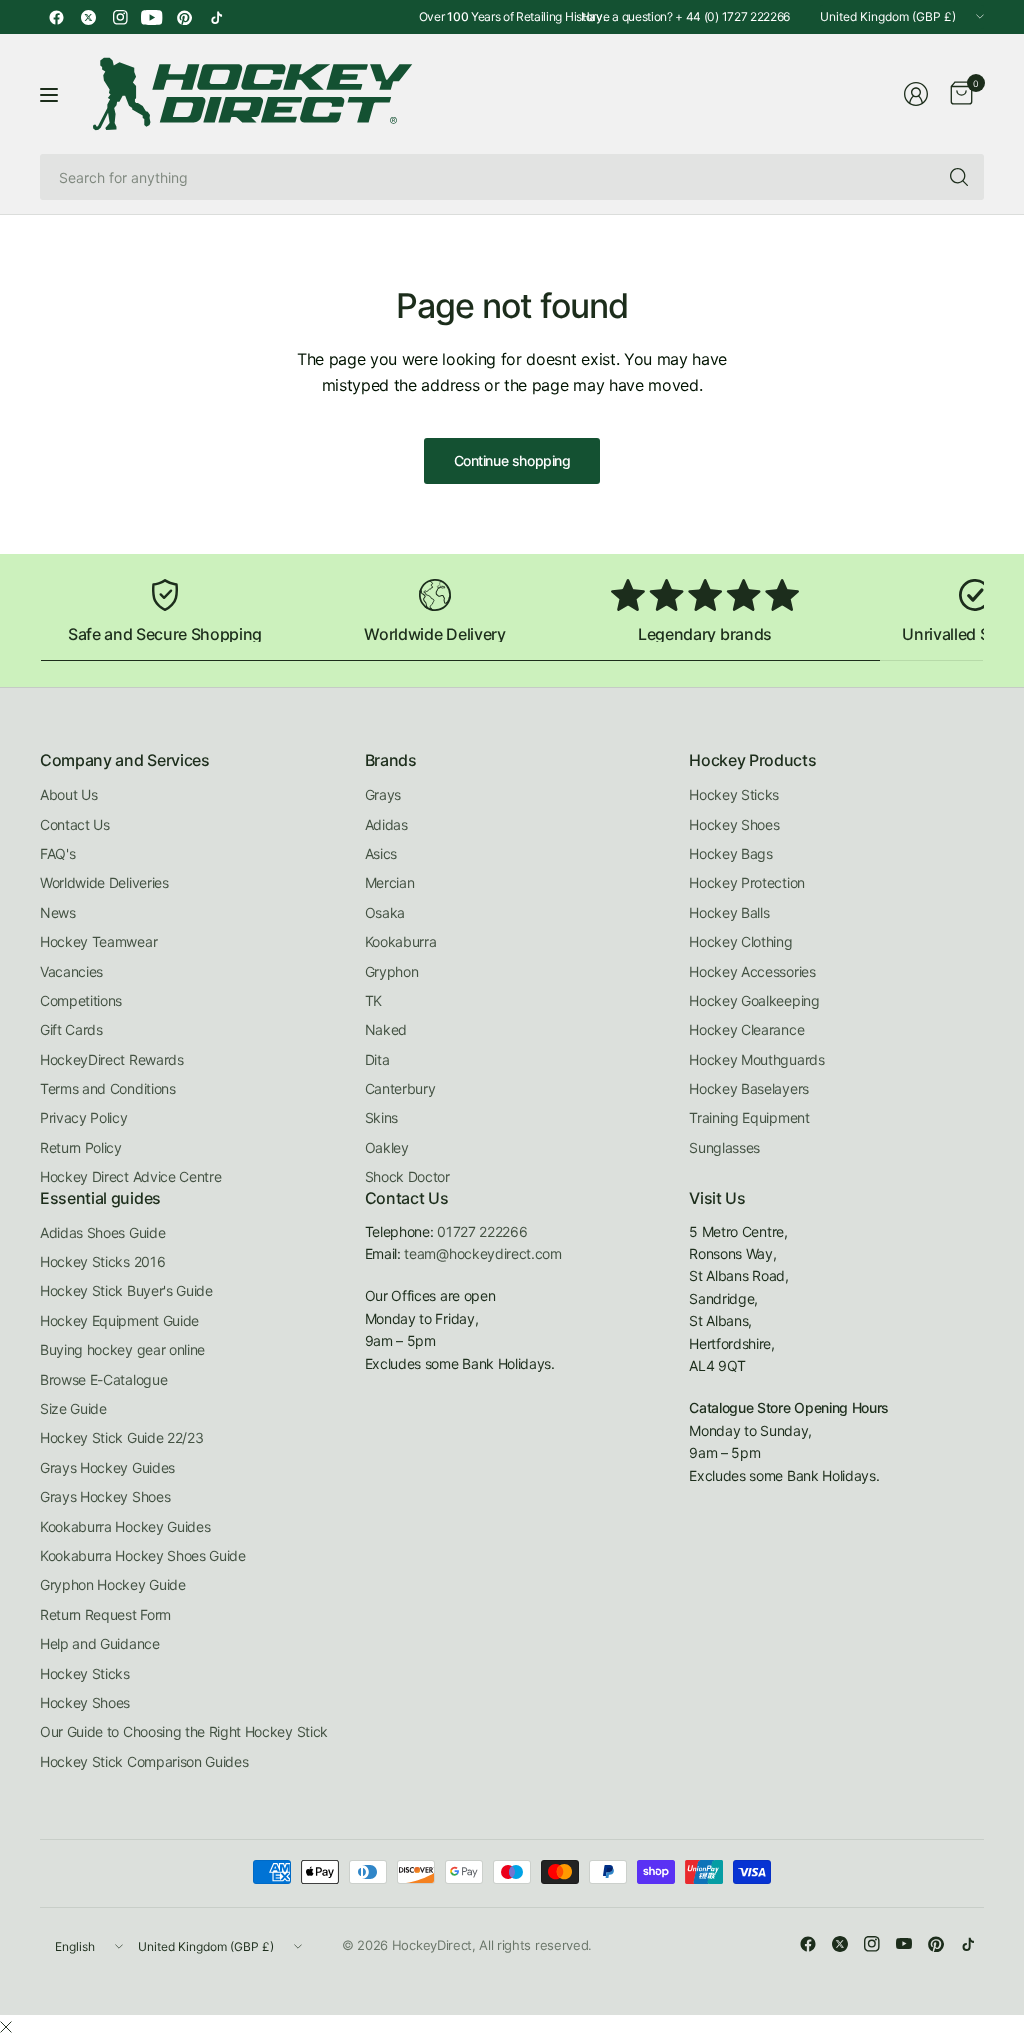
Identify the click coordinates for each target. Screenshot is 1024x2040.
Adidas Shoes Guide (102, 1232)
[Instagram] (120, 17)
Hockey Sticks (734, 794)
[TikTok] (216, 17)
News (58, 912)
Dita (377, 1059)
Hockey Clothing (740, 941)
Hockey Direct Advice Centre (130, 1176)
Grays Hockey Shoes (105, 1496)
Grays (383, 794)
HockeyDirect (432, 1945)
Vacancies (71, 971)
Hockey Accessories (752, 971)
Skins (381, 1117)
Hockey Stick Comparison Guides (144, 1761)
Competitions (81, 1000)
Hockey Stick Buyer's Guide (126, 1290)
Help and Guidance (100, 1643)
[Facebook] (56, 17)
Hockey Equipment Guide (119, 1320)
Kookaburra (401, 941)
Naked (386, 1029)
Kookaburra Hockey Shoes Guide (143, 1555)
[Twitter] (88, 17)
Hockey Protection (747, 882)
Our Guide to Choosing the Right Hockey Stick (184, 1731)
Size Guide (73, 1408)
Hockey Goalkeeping (754, 1000)
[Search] (959, 177)
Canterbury (400, 1088)
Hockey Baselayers (749, 1088)
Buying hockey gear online (122, 1349)
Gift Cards (71, 1029)
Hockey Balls (729, 912)
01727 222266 (482, 1231)
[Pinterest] (184, 17)
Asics (381, 853)
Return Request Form (105, 1614)
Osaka (385, 912)
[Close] (6, 2027)
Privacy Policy (84, 1117)
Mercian (390, 882)
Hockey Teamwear (98, 941)
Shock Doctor (407, 1176)
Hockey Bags (730, 853)
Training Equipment (749, 1117)
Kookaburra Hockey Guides (125, 1526)
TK (373, 1000)
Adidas (386, 824)
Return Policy (81, 1147)
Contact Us (75, 824)
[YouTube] (152, 17)
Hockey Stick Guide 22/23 (121, 1437)
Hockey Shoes (734, 824)
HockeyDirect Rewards (112, 1059)
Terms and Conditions (108, 1088)
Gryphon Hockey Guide (113, 1584)
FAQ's (57, 853)
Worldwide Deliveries (104, 882)
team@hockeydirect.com (482, 1253)
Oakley (387, 1147)
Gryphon (392, 971)
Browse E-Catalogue (103, 1379)
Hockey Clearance (746, 1029)
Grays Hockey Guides (107, 1467)
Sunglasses (724, 1147)
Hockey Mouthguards (756, 1059)
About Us (68, 794)
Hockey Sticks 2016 (102, 1261)
